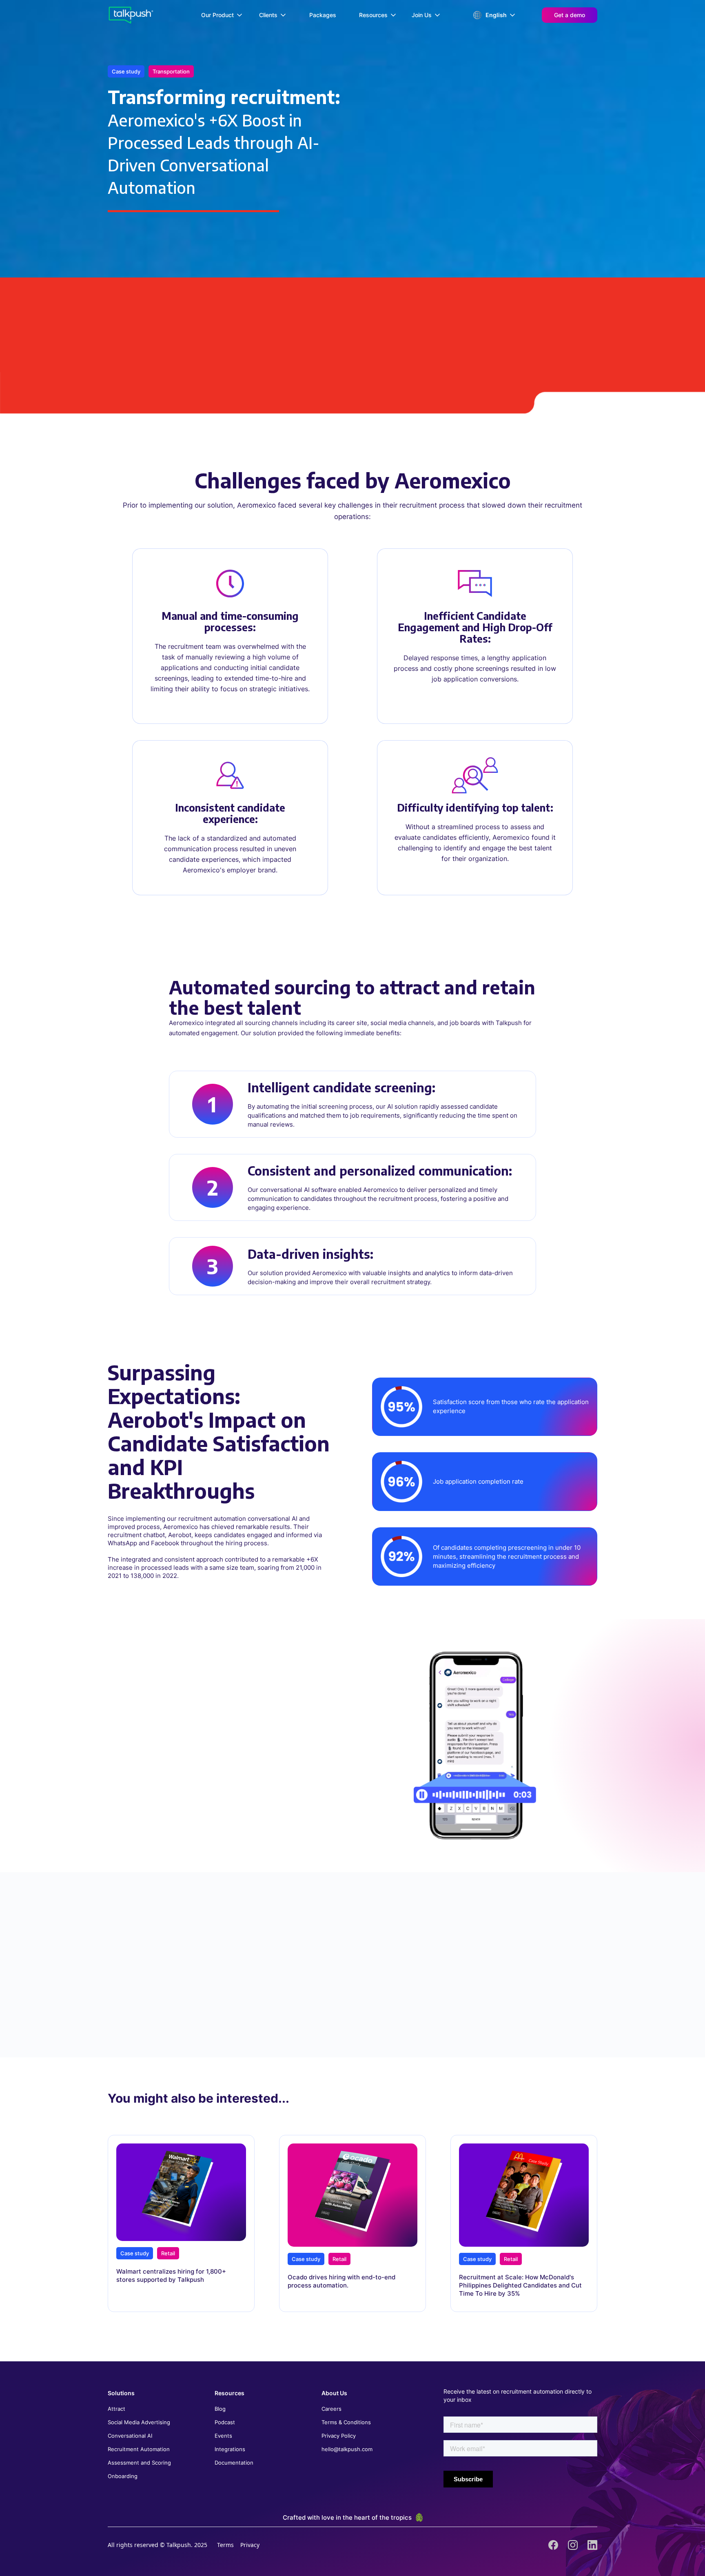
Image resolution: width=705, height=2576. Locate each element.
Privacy (250, 2545)
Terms (225, 2545)
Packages (323, 15)
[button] (222, 15)
